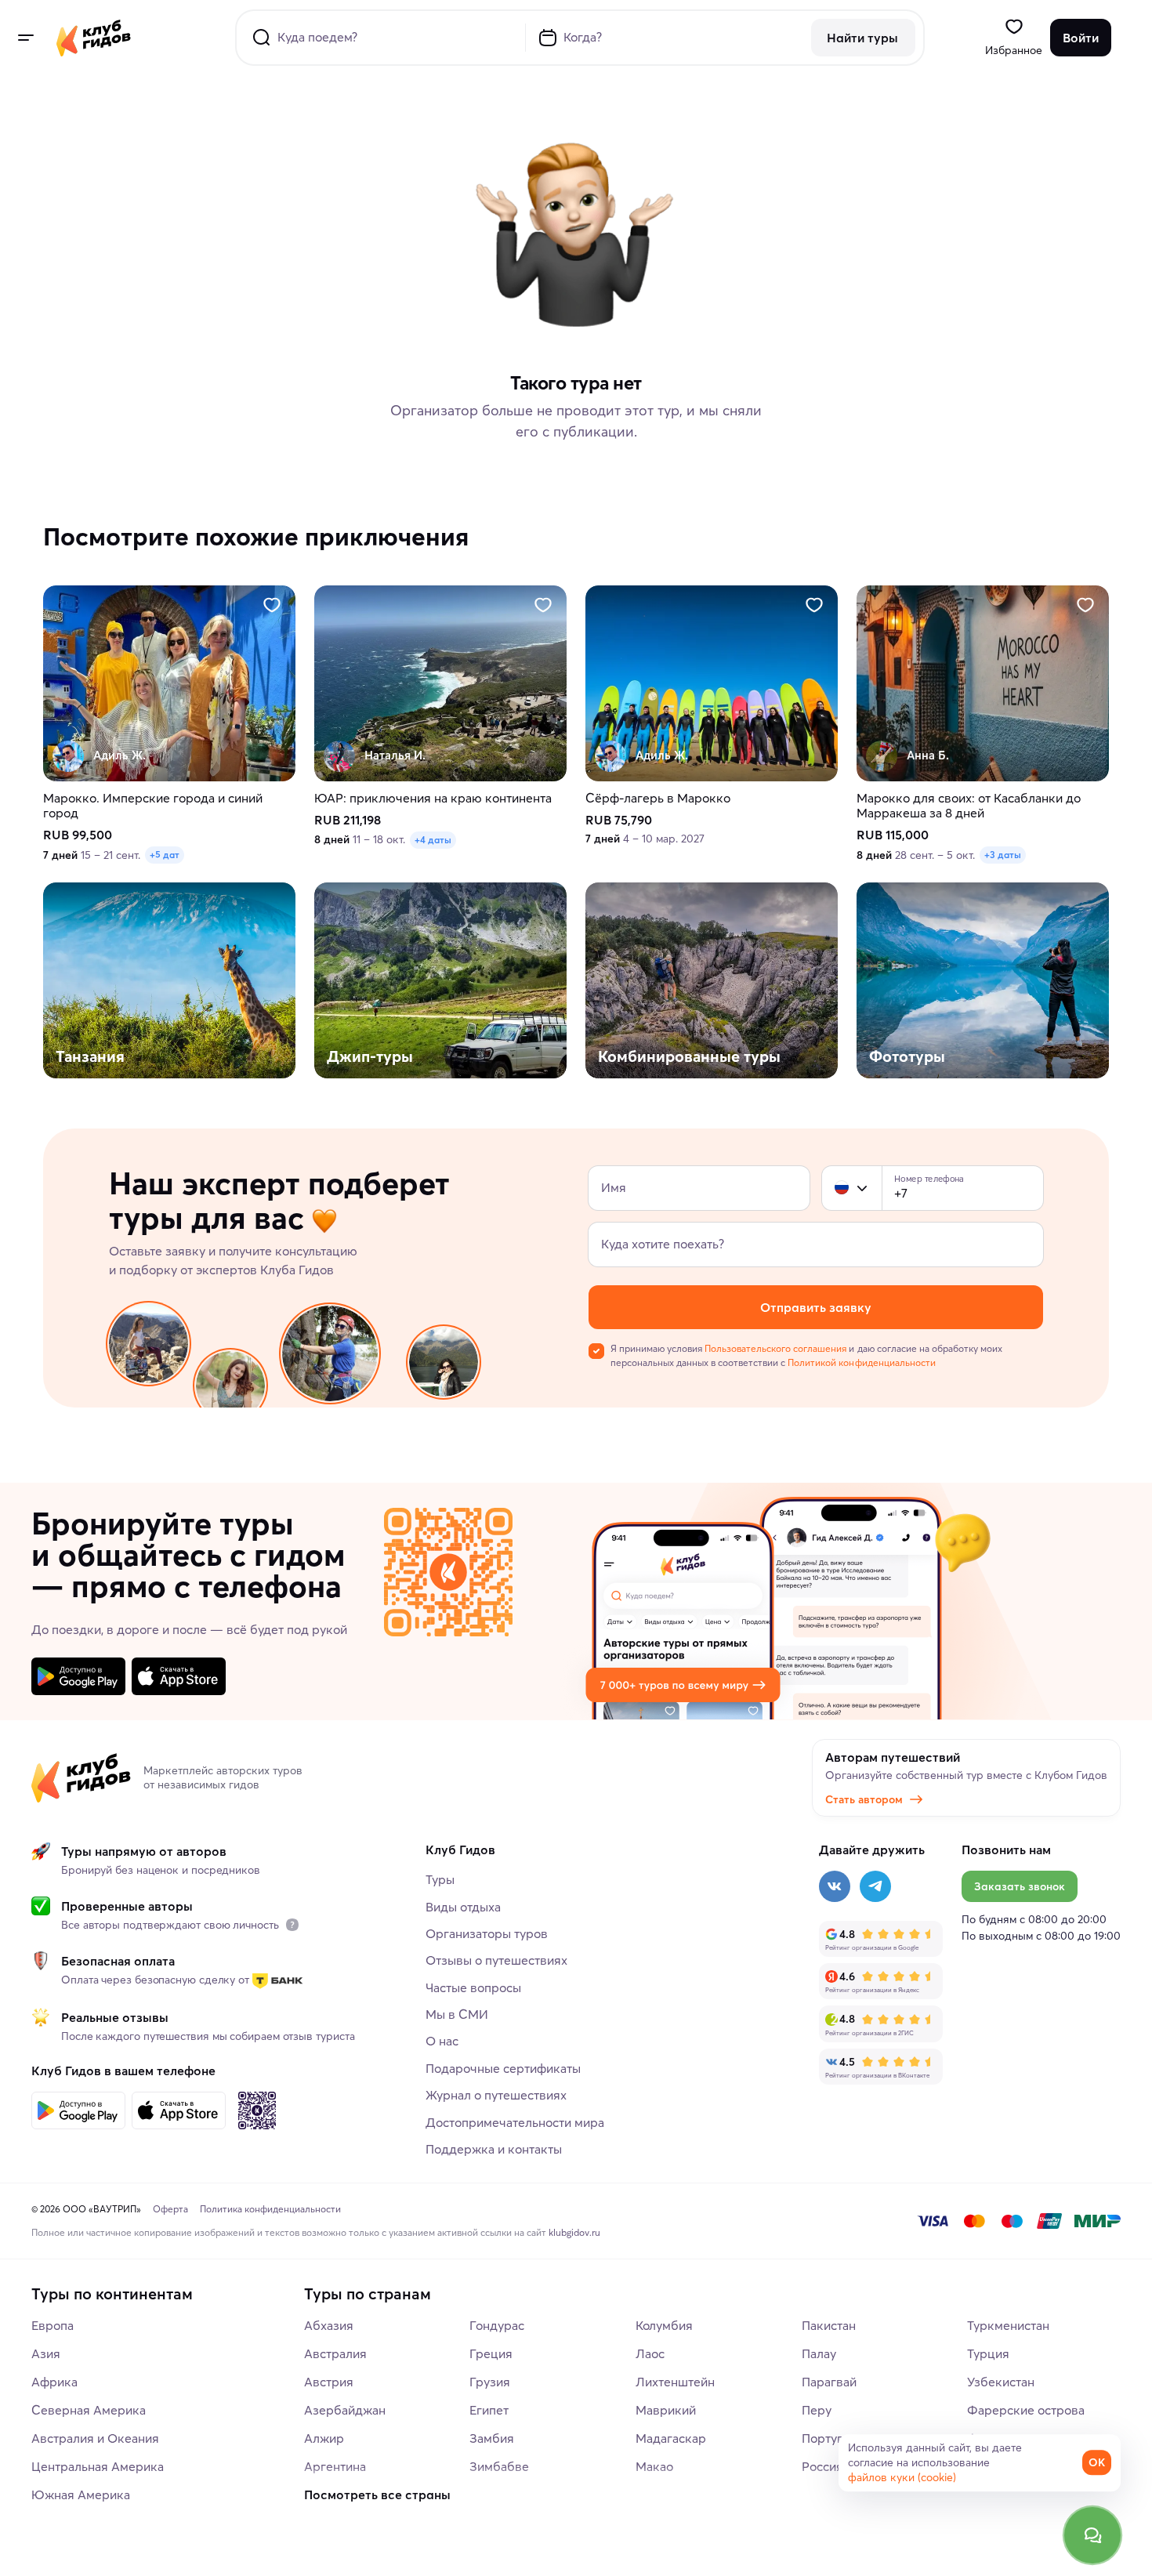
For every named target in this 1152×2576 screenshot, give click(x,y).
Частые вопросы (473, 1987)
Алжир (324, 2438)
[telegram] (875, 1886)
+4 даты (433, 840)
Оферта (170, 2209)
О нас (442, 2041)
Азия (46, 2353)
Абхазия (329, 2325)
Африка (54, 2382)
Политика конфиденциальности (270, 2209)
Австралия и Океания (95, 2438)
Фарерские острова (1026, 2410)
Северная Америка (89, 2410)
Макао (654, 2466)
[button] (842, 1188)
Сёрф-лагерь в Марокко (658, 798)
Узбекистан (1001, 2382)
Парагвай (829, 2382)
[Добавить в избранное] (272, 605)
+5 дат (165, 855)
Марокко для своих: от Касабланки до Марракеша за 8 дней (969, 806)
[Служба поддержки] (1092, 2535)
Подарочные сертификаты (503, 2068)
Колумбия (664, 2325)
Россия (822, 2466)
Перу (817, 2410)
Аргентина (335, 2466)
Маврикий (666, 2410)
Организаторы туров (487, 1933)
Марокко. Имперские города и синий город (153, 806)
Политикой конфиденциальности (861, 1362)
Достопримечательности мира (515, 2122)
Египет (489, 2410)
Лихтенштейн (675, 2382)
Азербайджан (345, 2410)
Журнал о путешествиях (496, 2095)
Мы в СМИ (457, 2014)
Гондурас (497, 2325)
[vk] (835, 1886)
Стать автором (864, 1799)
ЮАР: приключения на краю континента (433, 798)
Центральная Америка (98, 2466)
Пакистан (829, 2325)
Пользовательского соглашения (775, 1348)
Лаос (650, 2353)
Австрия (329, 2382)
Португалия (836, 2438)
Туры (440, 1879)
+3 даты (1003, 855)
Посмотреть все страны (377, 2494)
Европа (53, 2325)
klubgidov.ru (574, 2232)
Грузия (490, 2382)
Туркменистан (1008, 2325)
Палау (819, 2353)
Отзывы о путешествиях (496, 1960)
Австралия (335, 2353)
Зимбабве (499, 2466)
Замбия (492, 2438)
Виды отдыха (463, 1907)
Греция (491, 2353)
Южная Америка (81, 2494)
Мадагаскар (671, 2438)
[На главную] (94, 38)
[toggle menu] (25, 38)
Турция (988, 2353)
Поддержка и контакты (494, 2149)
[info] (292, 1925)
